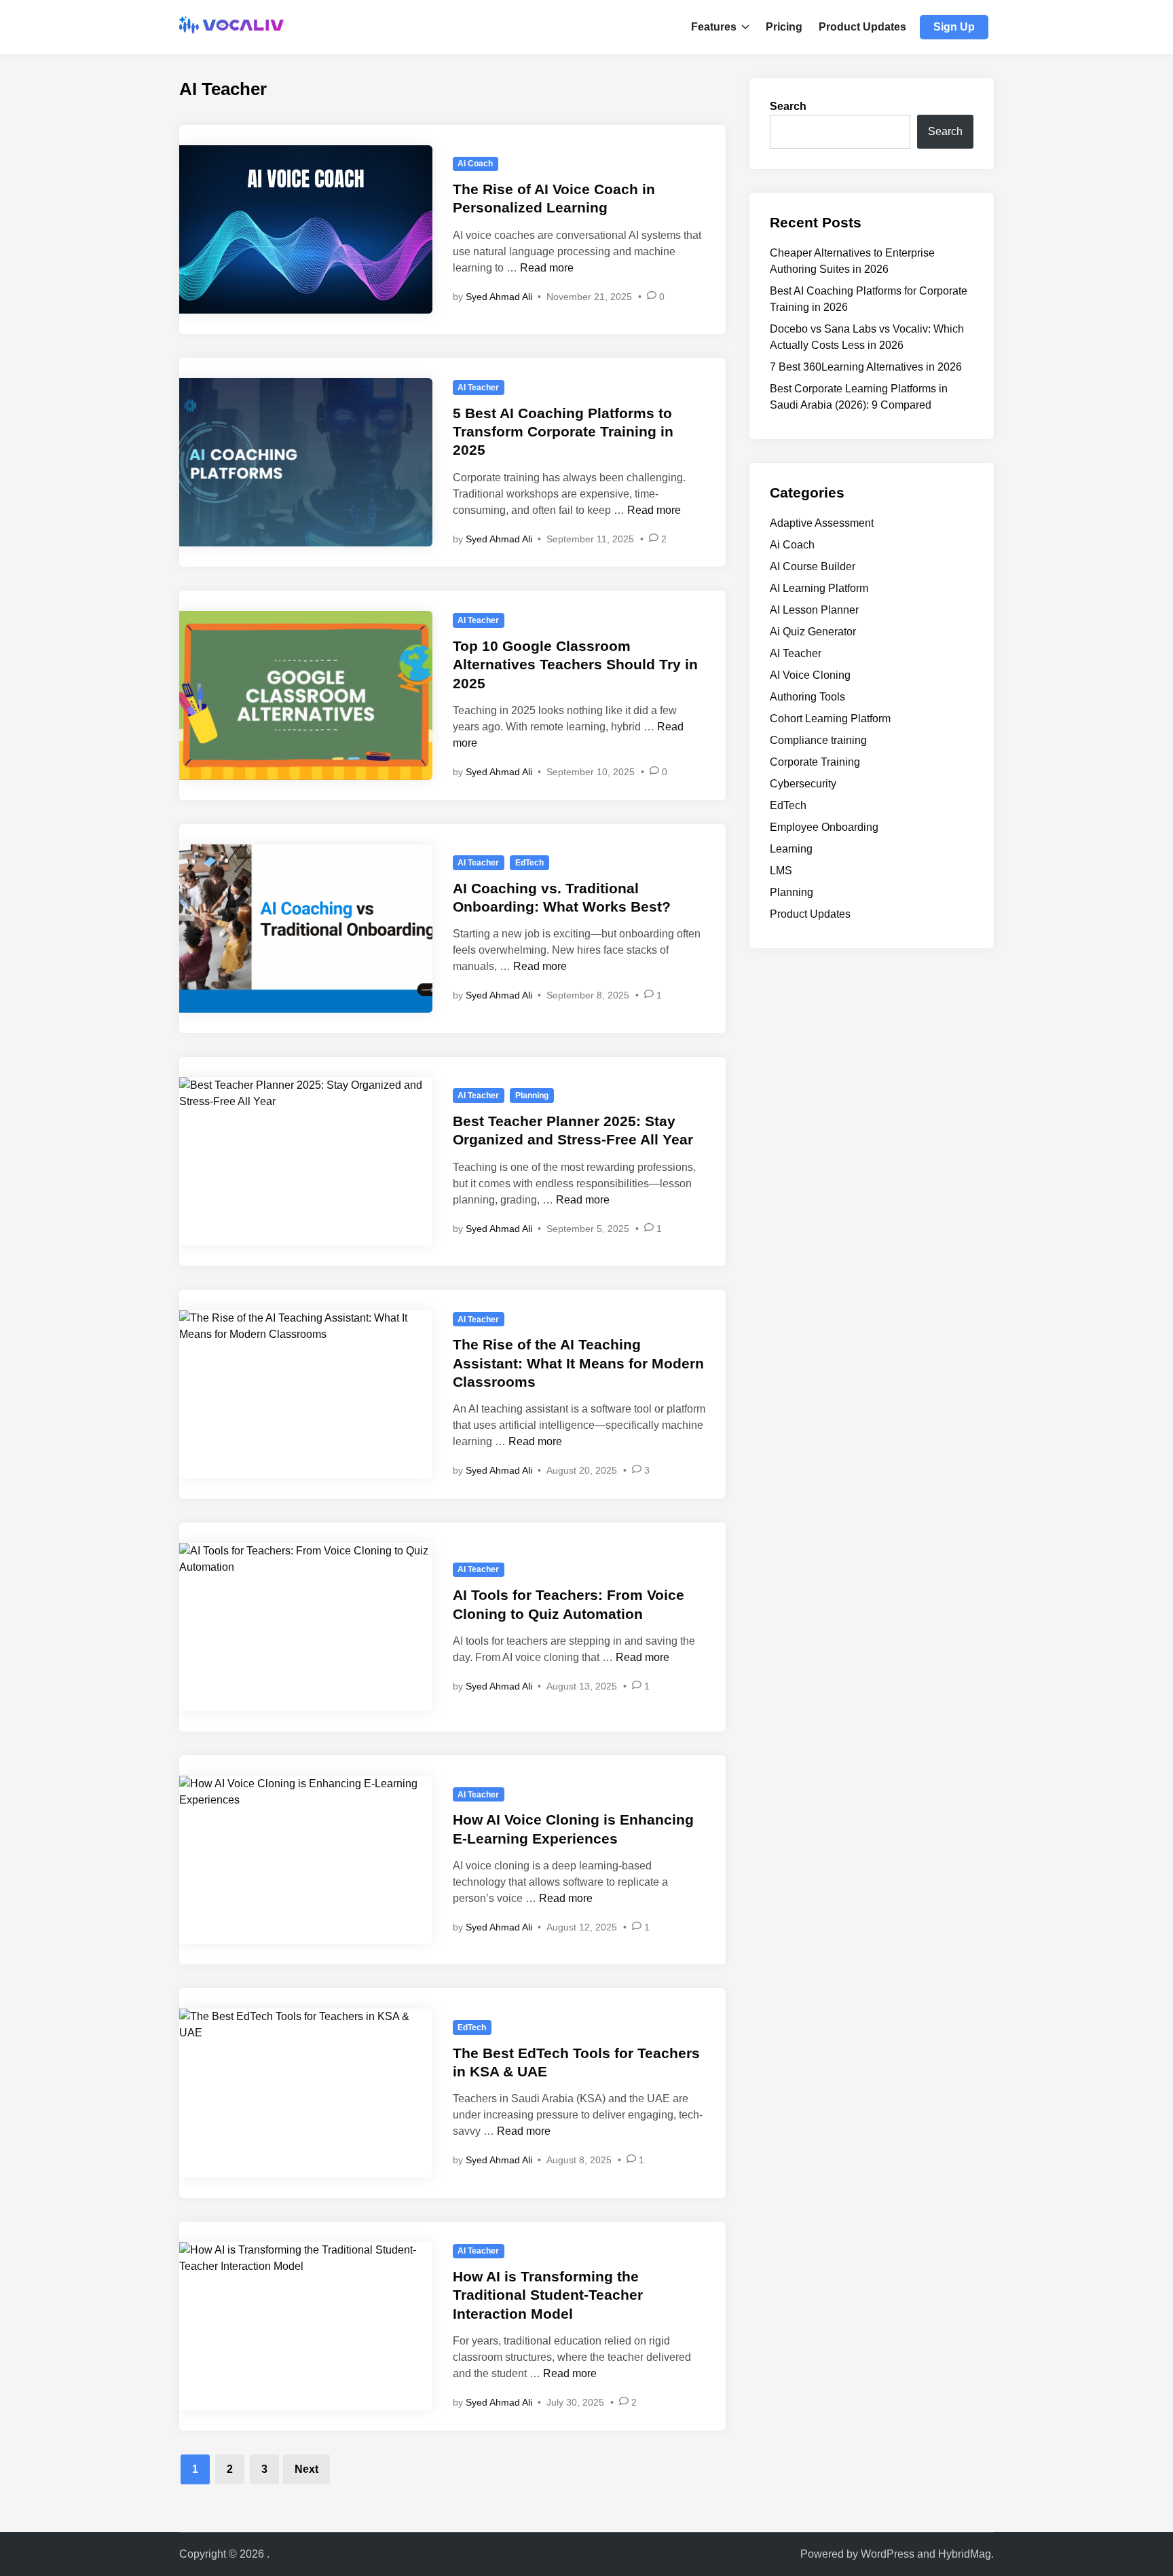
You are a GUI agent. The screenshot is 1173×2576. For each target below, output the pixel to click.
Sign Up (954, 27)
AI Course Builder (813, 566)
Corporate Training (815, 762)
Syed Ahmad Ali (499, 297)
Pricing (784, 27)
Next (306, 2469)
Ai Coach (475, 164)
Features (714, 27)
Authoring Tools (807, 697)
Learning (791, 849)
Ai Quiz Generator (813, 632)
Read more (547, 268)
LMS (781, 871)
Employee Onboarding (824, 827)
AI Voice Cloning (810, 675)
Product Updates (862, 27)
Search (788, 106)
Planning (532, 1096)
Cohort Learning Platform (830, 718)
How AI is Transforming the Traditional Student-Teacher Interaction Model (548, 2295)
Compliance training (818, 740)
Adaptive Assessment (822, 523)
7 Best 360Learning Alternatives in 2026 (866, 367)
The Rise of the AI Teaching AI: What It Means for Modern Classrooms (578, 1363)
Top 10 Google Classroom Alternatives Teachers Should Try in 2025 (575, 665)
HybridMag (965, 2554)
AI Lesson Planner (814, 610)
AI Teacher (478, 388)
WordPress (888, 2554)
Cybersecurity (803, 784)
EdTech (529, 863)
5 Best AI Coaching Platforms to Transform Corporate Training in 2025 (563, 432)
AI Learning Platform (819, 588)
